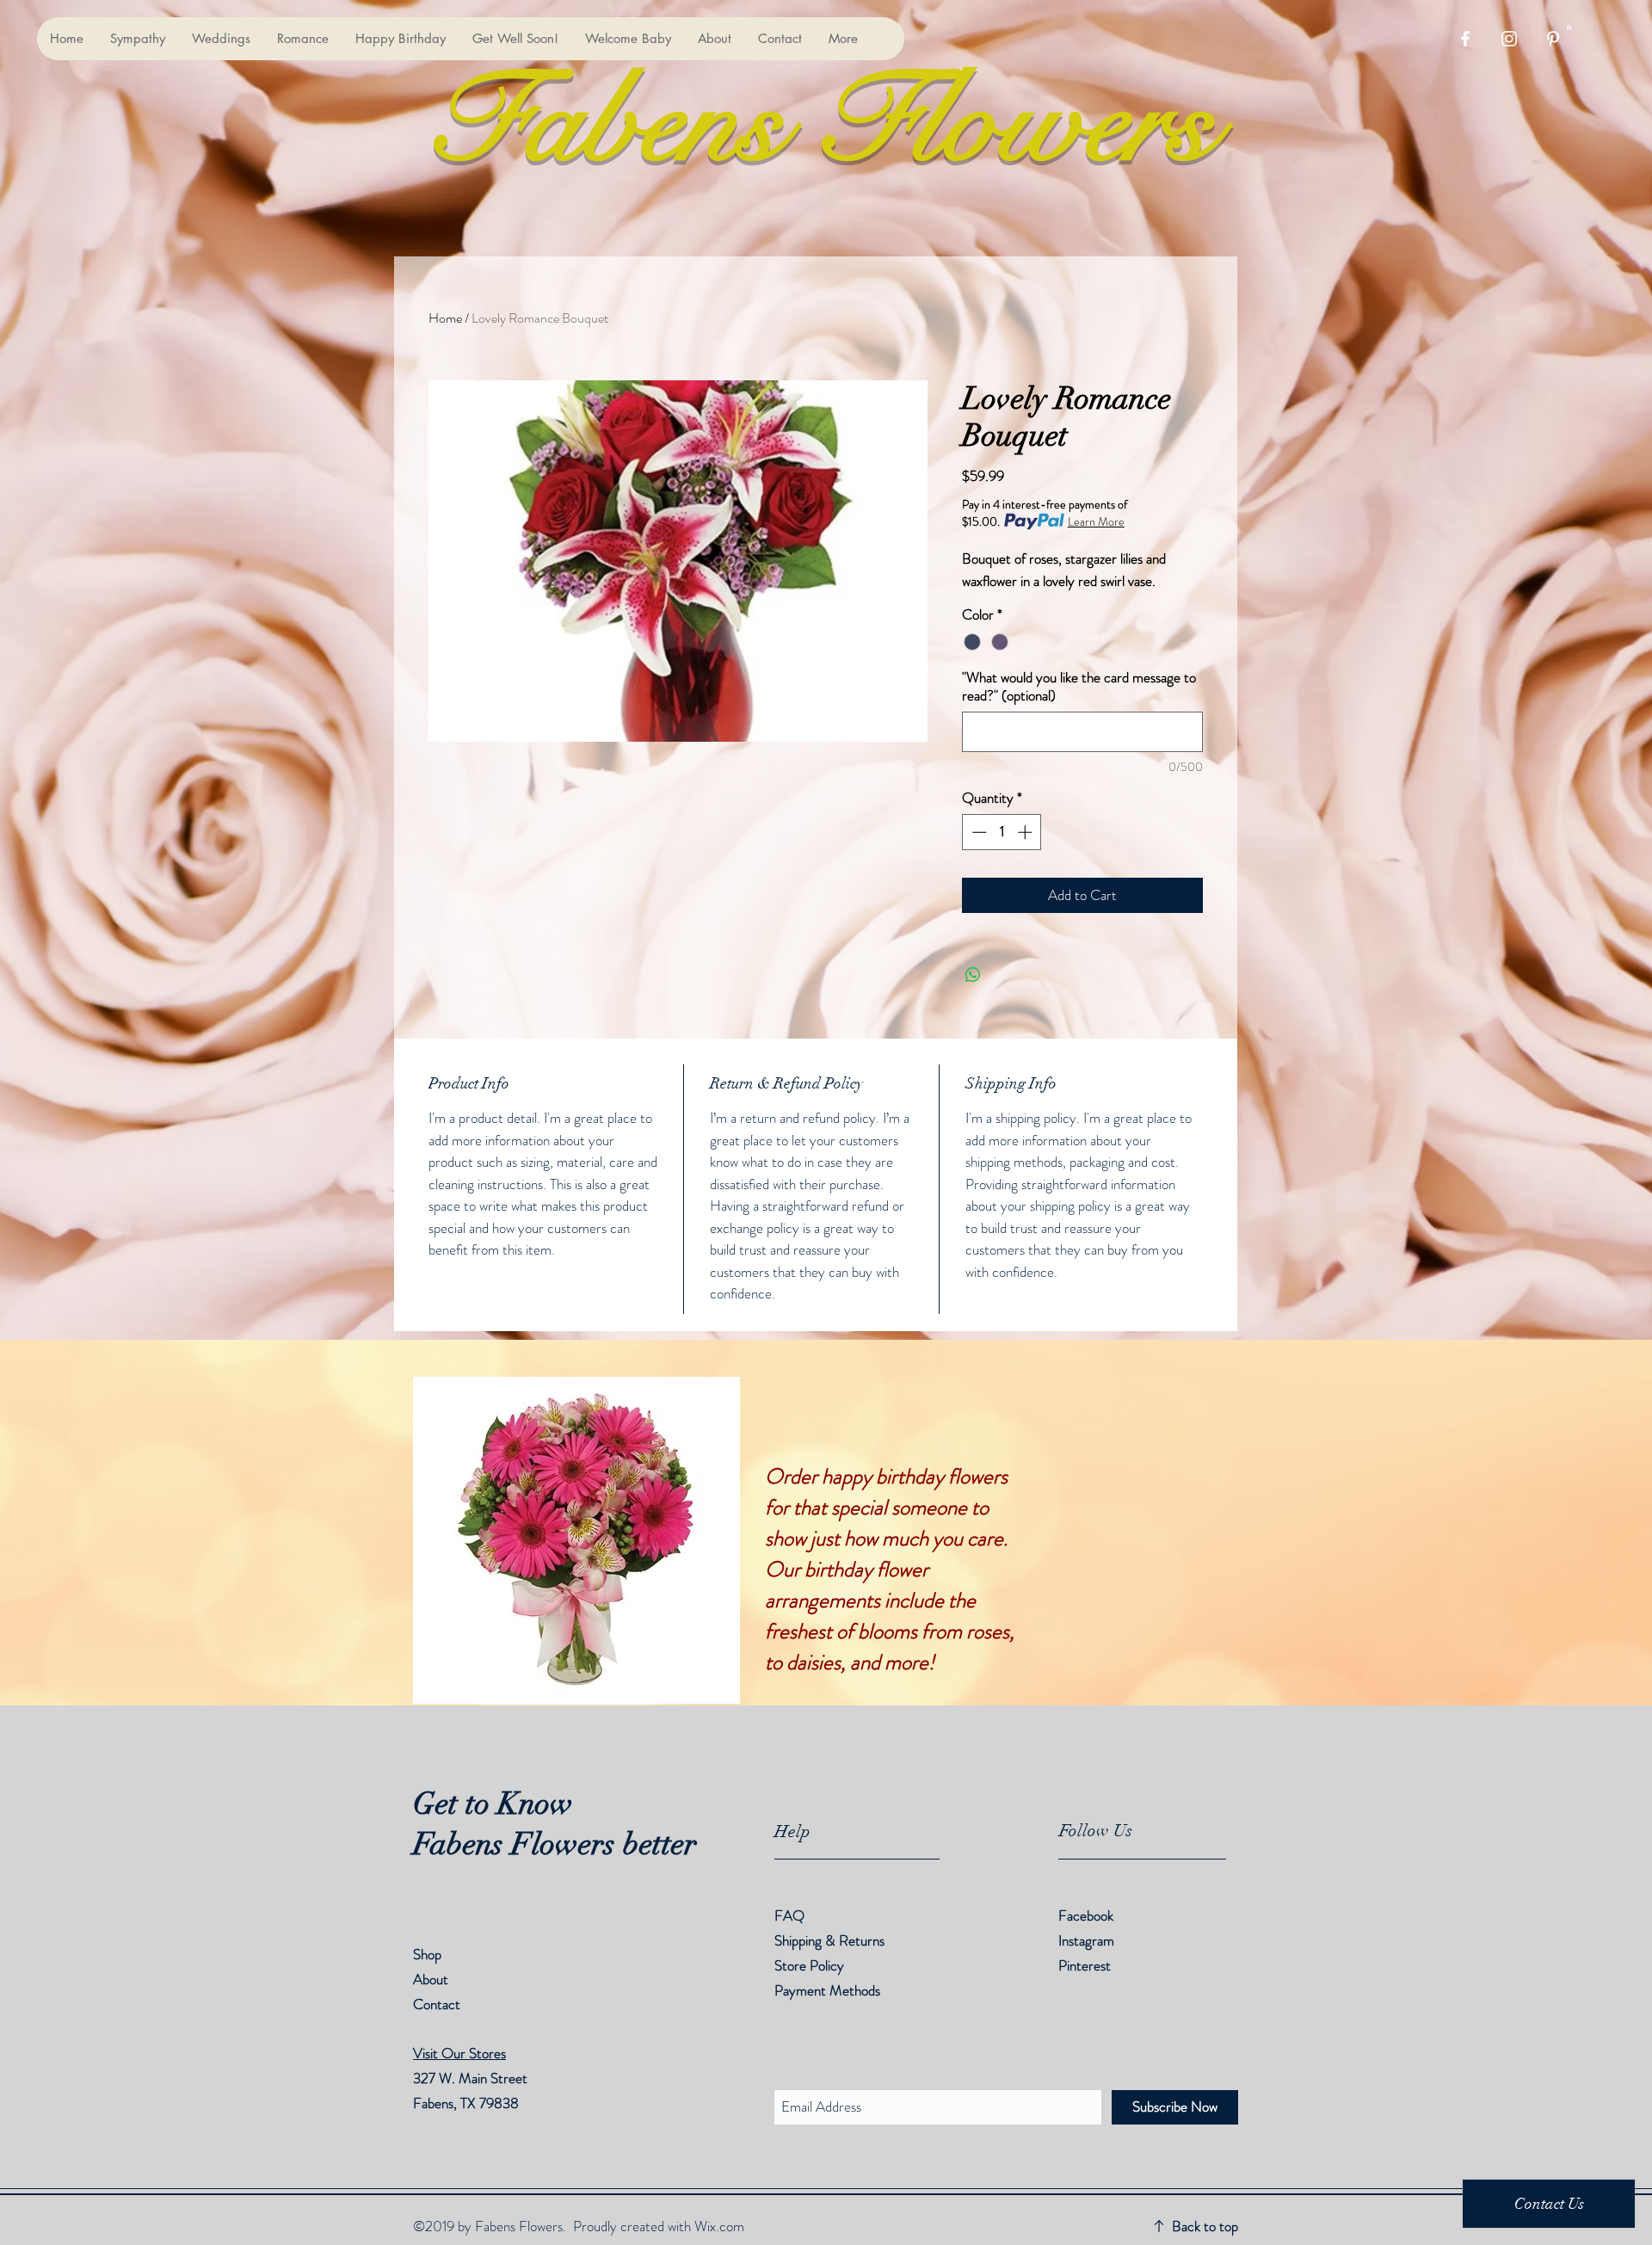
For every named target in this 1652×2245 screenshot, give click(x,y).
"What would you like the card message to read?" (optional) (1079, 687)
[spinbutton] (1002, 832)
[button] (1569, 27)
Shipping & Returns (831, 1940)
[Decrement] (977, 832)
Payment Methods (829, 1990)
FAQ (789, 1915)
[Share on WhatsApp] (973, 975)
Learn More (1096, 521)
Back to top (1205, 2226)
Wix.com (719, 2226)
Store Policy (809, 1965)
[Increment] (1026, 832)
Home (445, 318)
